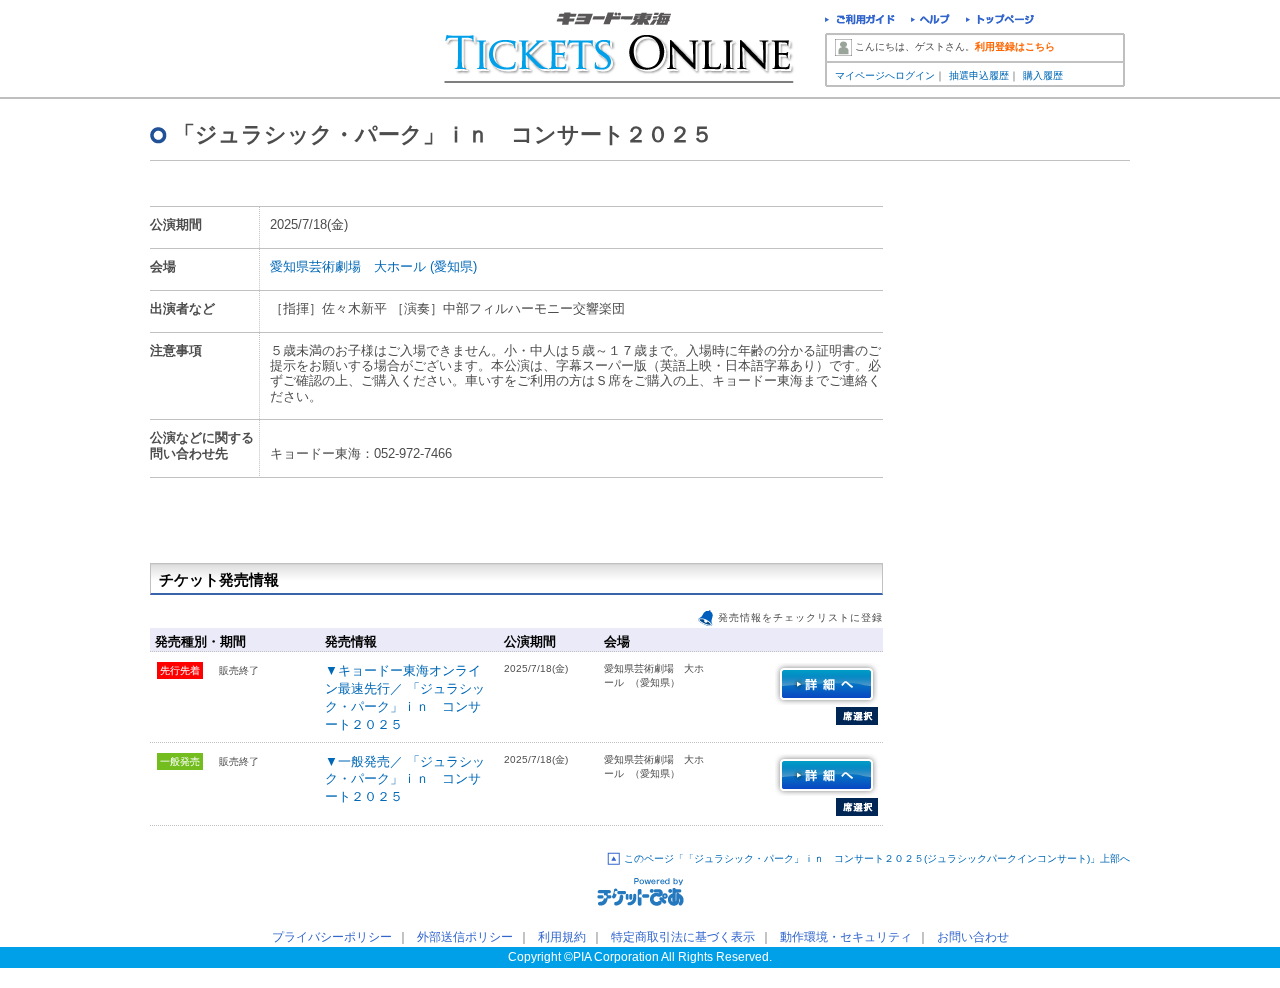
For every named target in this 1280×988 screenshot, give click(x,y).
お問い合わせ (973, 937)
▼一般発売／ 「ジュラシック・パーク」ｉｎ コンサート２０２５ (405, 779)
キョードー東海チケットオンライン (267, 50)
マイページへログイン (885, 75)
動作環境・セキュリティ (846, 937)
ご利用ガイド (860, 21)
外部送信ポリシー (465, 937)
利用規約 (562, 937)
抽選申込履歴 (979, 75)
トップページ (1000, 21)
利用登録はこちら (1015, 46)
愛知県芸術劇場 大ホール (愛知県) (373, 266)
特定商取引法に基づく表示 (683, 937)
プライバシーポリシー (332, 937)
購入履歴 (1043, 75)
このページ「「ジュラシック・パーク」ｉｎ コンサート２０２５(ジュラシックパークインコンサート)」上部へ (877, 858)
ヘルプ (930, 21)
